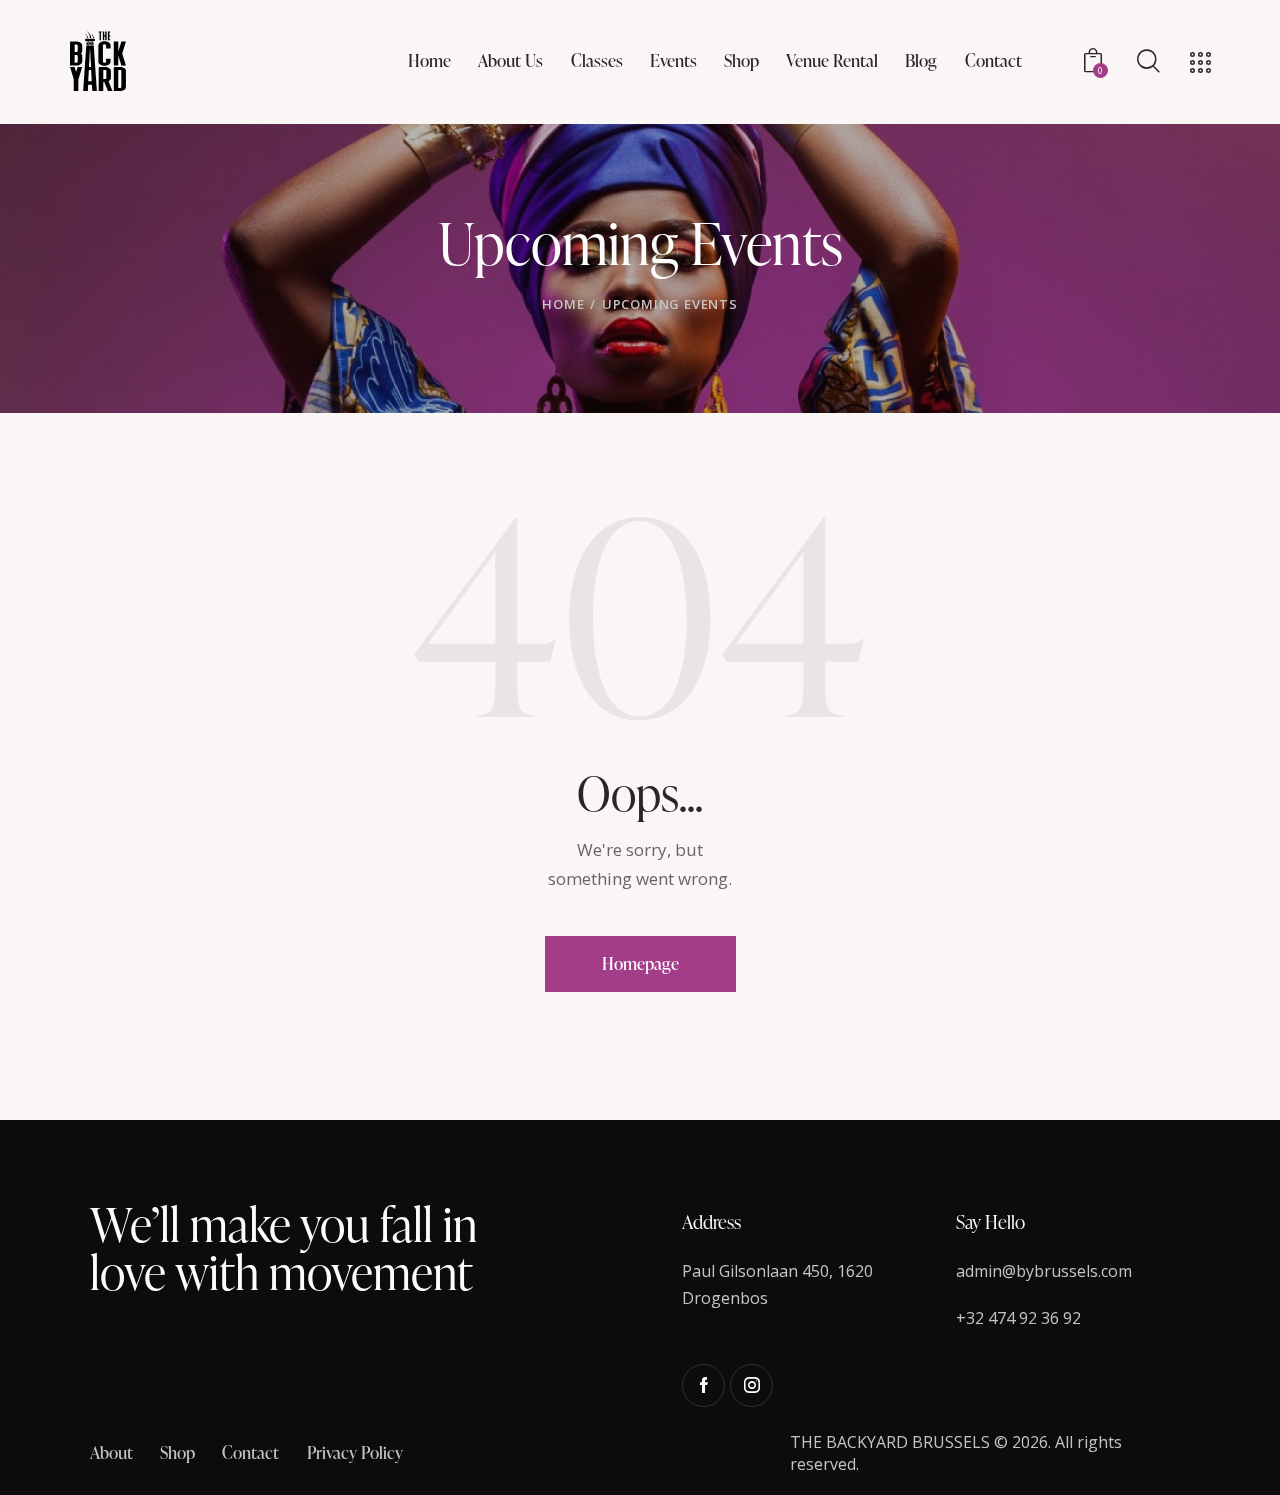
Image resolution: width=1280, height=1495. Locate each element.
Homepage (640, 963)
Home (563, 304)
